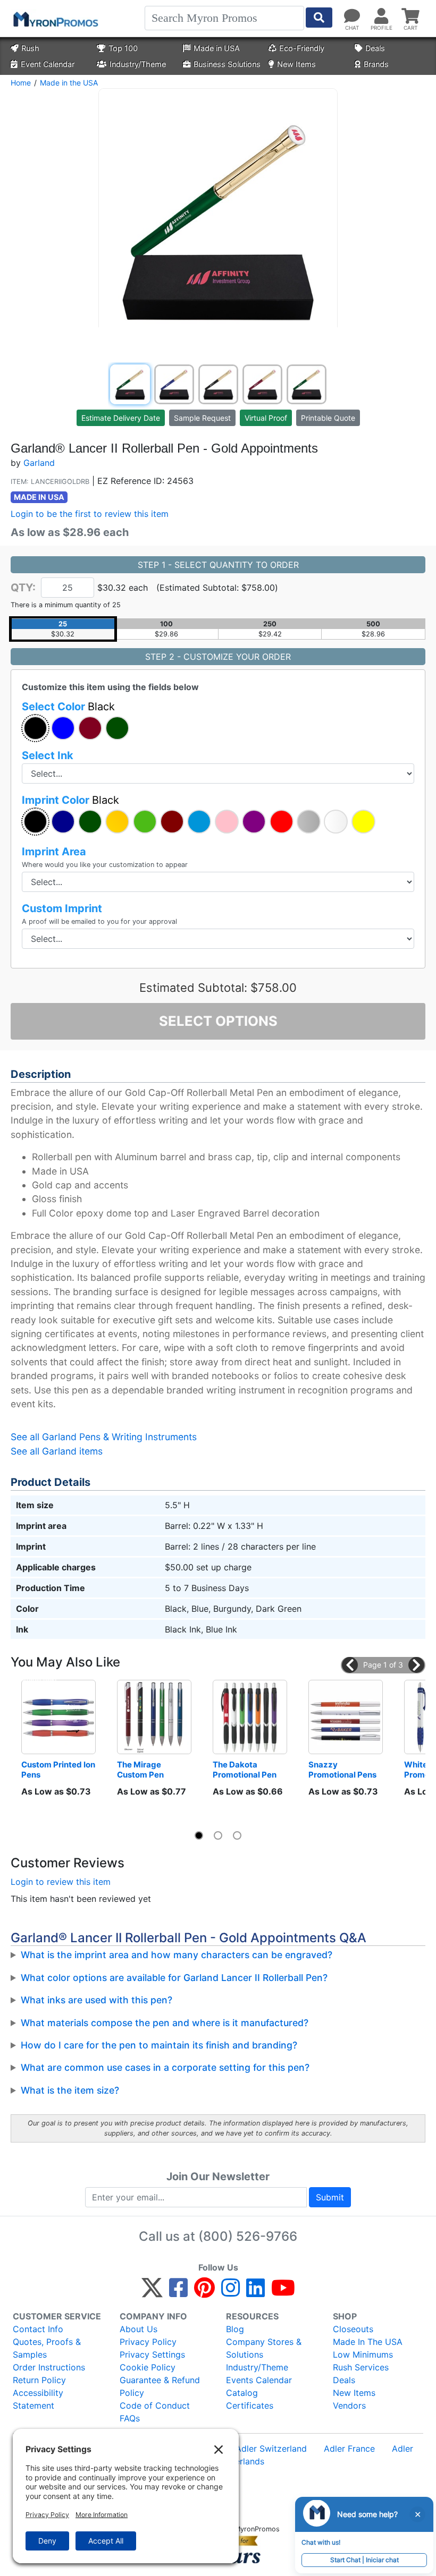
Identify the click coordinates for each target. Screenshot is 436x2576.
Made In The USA (368, 2342)
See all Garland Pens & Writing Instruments (104, 1437)
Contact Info (38, 2329)
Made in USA (217, 48)
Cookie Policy (148, 2367)
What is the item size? (70, 2090)
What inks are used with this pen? (97, 2000)
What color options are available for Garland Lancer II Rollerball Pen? (174, 1978)
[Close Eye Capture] (417, 2514)
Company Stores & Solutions (264, 2348)
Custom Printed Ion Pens (58, 1770)
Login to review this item (61, 1882)
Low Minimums (363, 2354)
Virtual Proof (266, 418)
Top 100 (123, 48)
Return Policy (39, 2380)
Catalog (242, 2393)
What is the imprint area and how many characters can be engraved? (177, 1955)
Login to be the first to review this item (90, 514)
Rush (30, 48)
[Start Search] (319, 18)
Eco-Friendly (302, 48)
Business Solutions (227, 64)
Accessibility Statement (38, 2399)
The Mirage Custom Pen (140, 1770)
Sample (202, 418)
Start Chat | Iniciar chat (364, 2560)
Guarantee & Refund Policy (160, 2386)
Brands (376, 64)
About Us (139, 2329)
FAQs (130, 2418)
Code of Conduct (155, 2405)
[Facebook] (178, 2292)
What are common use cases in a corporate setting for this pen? (165, 2067)
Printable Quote (328, 418)
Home (21, 83)
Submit (330, 2197)
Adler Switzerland (271, 2449)
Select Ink (48, 755)
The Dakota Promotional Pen (245, 1770)
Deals (375, 48)
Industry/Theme (138, 64)
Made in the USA (69, 83)
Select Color (68, 707)
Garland (39, 463)
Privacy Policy (148, 2342)
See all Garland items (57, 1451)
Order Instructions (49, 2367)
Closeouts (353, 2329)
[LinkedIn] (255, 2292)
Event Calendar (48, 64)
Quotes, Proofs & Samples (47, 2348)
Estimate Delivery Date (121, 418)
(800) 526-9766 (248, 2236)
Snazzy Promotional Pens (342, 1770)
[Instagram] (230, 2292)
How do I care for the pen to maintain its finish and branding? (159, 2045)
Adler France (349, 2449)
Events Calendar (259, 2380)
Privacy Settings (152, 2354)
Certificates (250, 2405)
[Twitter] (152, 2292)
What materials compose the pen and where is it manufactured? (165, 2023)
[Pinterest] (204, 2292)
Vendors (349, 2405)
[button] (35, 728)
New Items (296, 64)
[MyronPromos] (55, 19)
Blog (235, 2329)
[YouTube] (283, 2292)
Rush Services (361, 2367)
